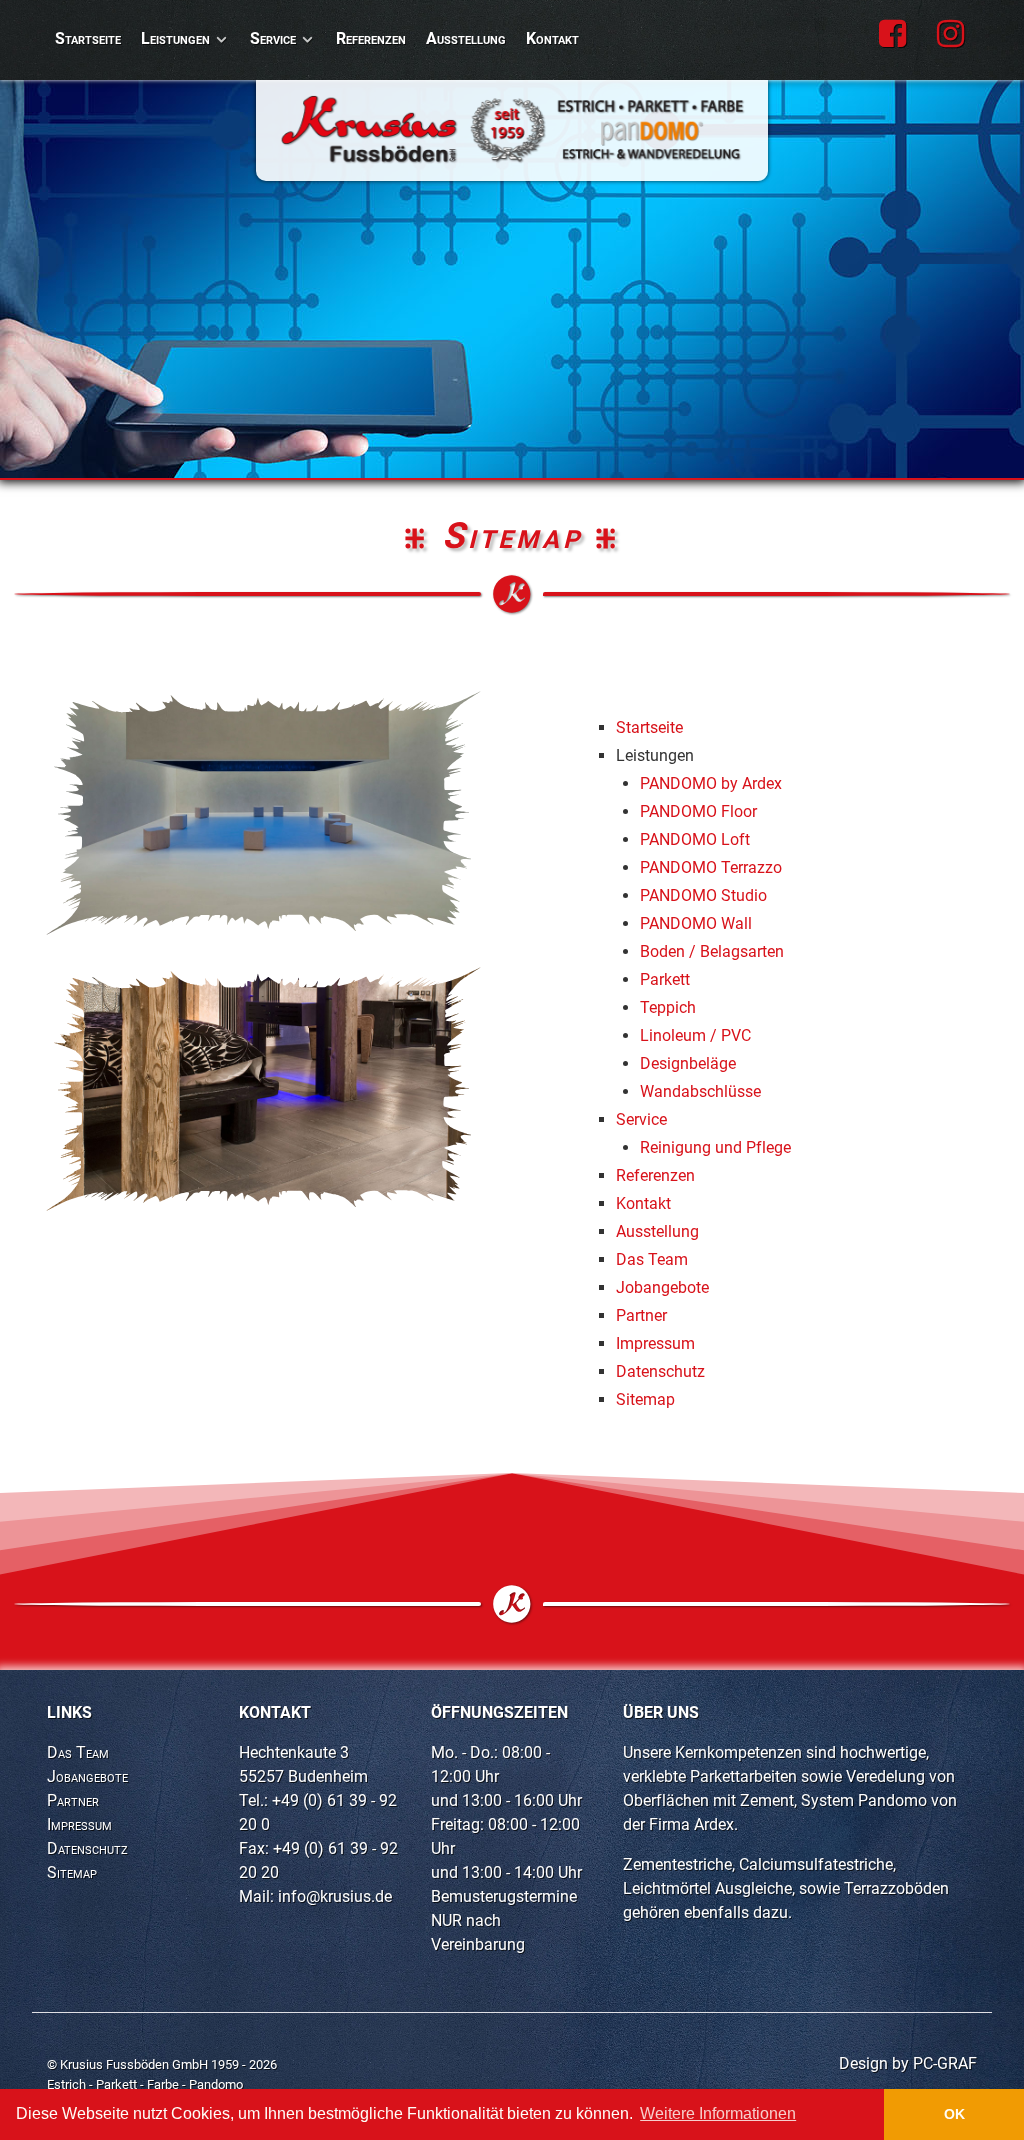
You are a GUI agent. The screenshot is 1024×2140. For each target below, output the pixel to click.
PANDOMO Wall (696, 923)
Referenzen (655, 1175)
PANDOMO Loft (695, 839)
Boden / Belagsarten (712, 951)
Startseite (649, 727)
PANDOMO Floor (698, 811)
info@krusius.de (335, 1896)
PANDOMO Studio (703, 895)
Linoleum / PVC (695, 1035)
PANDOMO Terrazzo (711, 867)
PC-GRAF (945, 2063)
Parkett (665, 979)
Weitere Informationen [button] (718, 2113)
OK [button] (954, 2114)
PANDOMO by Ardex (711, 783)
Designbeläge (688, 1063)
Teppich (668, 1007)
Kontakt (643, 1203)
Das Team (652, 1259)
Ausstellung (657, 1231)
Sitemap (645, 1399)
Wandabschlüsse (700, 1091)
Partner (641, 1315)
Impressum (655, 1343)
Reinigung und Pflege (715, 1147)
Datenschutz (660, 1371)
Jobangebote (662, 1287)
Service (641, 1119)
